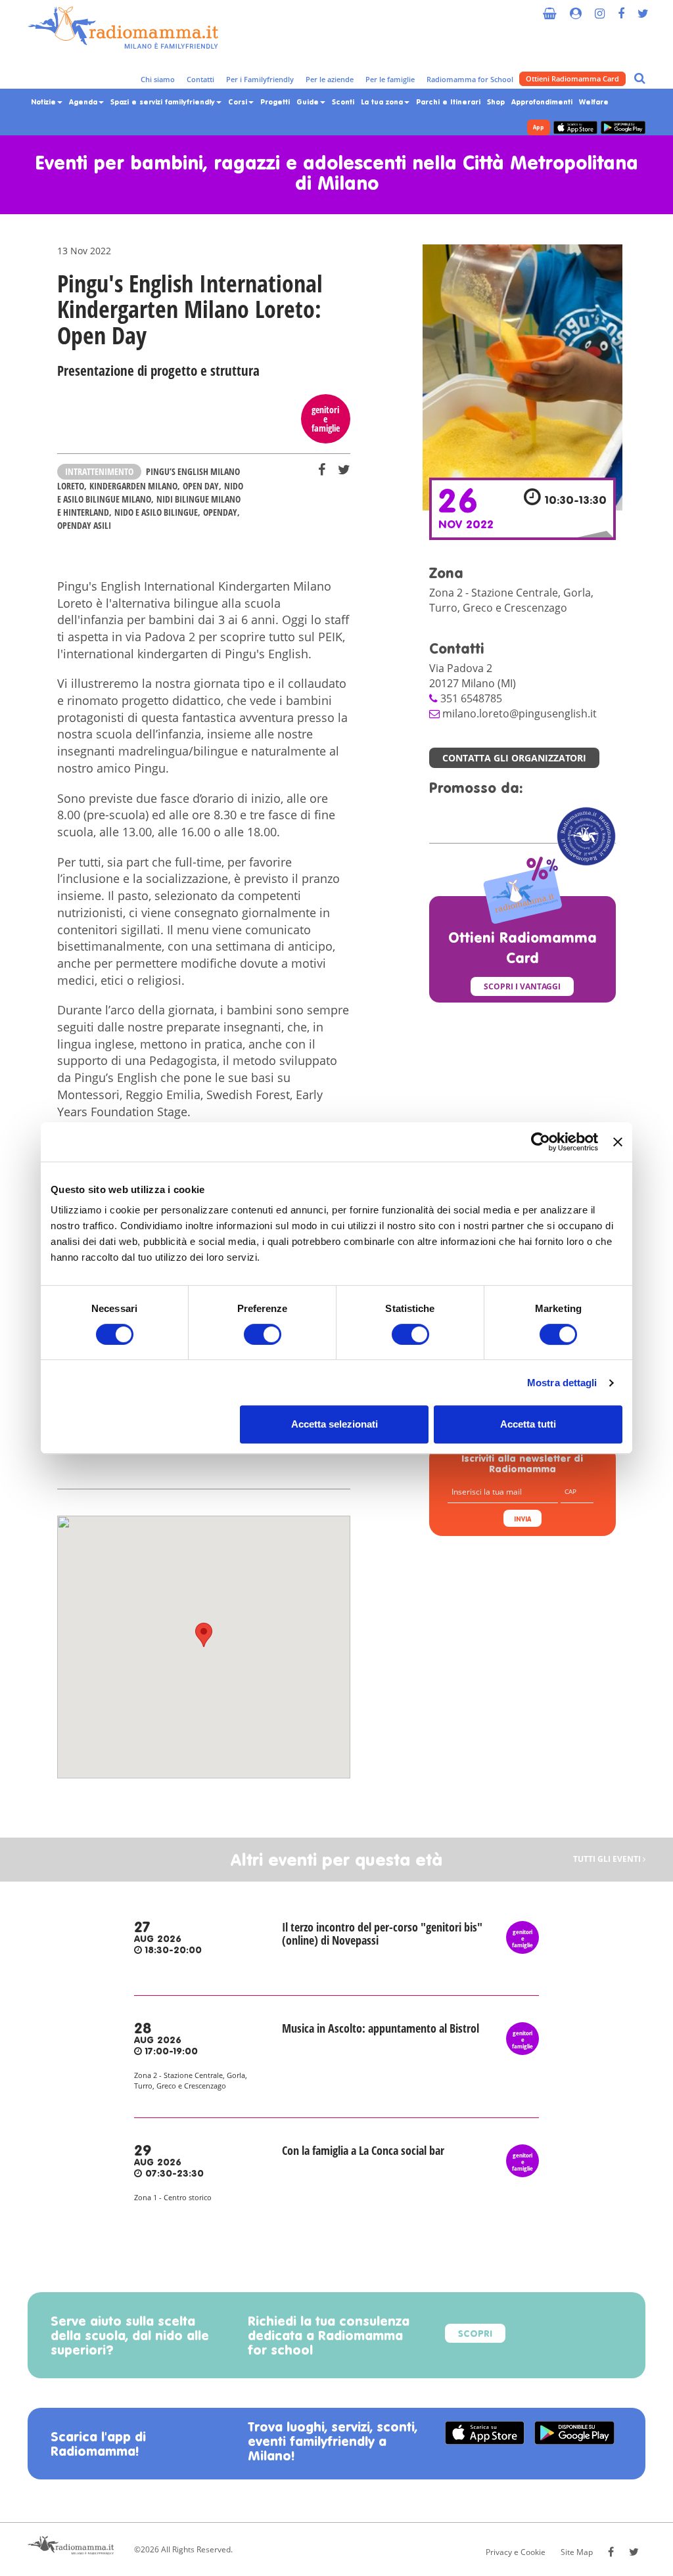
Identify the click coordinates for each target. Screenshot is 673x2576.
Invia (522, 1520)
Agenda (84, 102)
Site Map (577, 2552)
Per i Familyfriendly (260, 79)
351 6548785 (471, 698)
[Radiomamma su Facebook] (621, 8)
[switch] (263, 1334)
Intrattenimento (99, 471)
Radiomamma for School (470, 79)
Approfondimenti (542, 102)
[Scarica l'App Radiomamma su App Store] (575, 127)
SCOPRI (475, 2335)
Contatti (200, 79)
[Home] (123, 28)
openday (220, 512)
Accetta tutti (528, 1424)
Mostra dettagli (562, 1383)
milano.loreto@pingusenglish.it (520, 713)
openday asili (84, 525)
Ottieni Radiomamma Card (572, 79)
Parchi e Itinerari (448, 102)
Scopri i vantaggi (522, 986)
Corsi (239, 102)
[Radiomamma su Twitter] (643, 8)
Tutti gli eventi (608, 1860)
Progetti (275, 102)
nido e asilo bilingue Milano (150, 492)
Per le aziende (330, 79)
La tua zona (383, 102)
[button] (204, 1635)
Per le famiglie (390, 79)
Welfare (594, 102)
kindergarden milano (133, 486)
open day (201, 486)
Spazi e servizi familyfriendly (164, 102)
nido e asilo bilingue (156, 512)
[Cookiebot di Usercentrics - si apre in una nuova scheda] (541, 1142)
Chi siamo (158, 79)
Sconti (343, 102)
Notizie (45, 102)
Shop (496, 102)
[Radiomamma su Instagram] (600, 8)
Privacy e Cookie (516, 2552)
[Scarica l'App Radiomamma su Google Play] (623, 127)
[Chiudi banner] (618, 1142)
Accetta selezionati (335, 1424)
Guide (309, 102)
